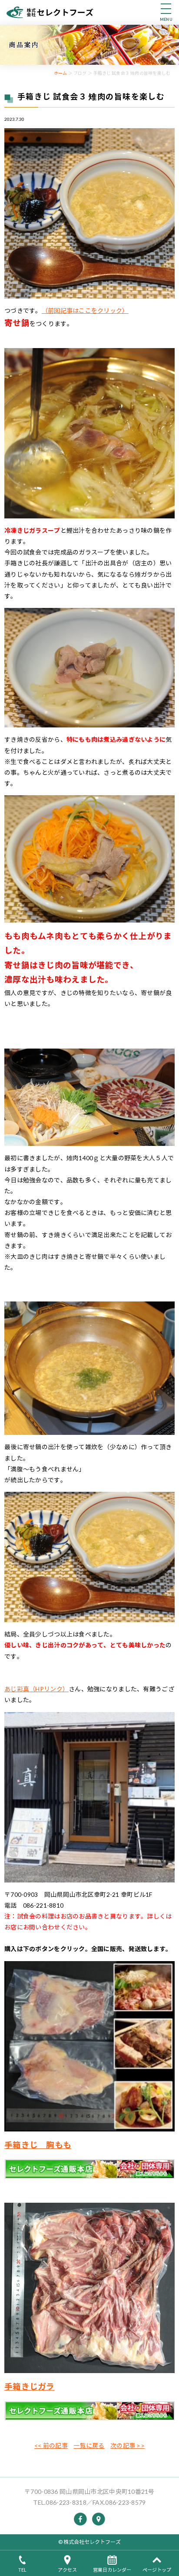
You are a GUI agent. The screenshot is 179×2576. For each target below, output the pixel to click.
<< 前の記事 (51, 2445)
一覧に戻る (89, 2445)
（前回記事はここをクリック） (85, 310)
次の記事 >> (128, 2445)
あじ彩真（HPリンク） (36, 1689)
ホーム (61, 73)
